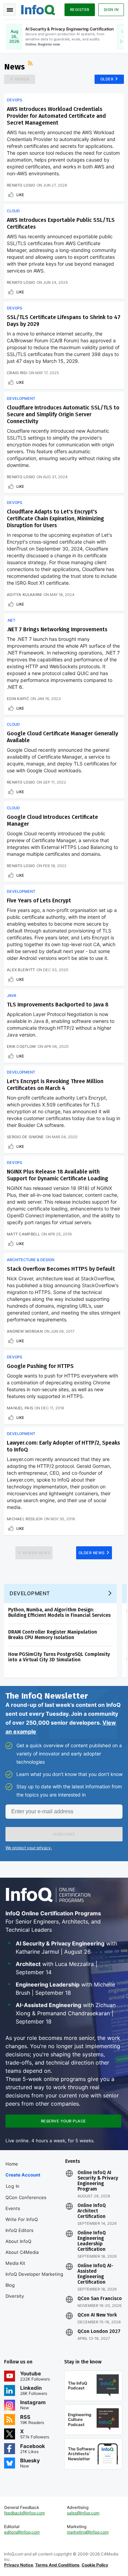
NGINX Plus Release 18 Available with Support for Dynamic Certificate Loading (58, 1175)
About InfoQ (18, 2241)
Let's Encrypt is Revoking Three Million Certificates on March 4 (55, 1085)
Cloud (13, 211)
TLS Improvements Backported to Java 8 (58, 1005)
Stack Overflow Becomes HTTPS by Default (61, 1269)
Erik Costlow (22, 1046)
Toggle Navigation (10, 10)
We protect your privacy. (29, 1848)
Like (20, 195)
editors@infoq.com (22, 2532)
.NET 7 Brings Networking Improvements (57, 629)
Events (13, 2208)
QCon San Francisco (100, 2299)
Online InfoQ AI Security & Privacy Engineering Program (98, 2181)
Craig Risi (17, 373)
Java (12, 995)
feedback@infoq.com (24, 2513)
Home (12, 2164)
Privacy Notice (19, 2565)
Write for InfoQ (22, 2219)
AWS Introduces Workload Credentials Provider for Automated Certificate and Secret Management (56, 116)
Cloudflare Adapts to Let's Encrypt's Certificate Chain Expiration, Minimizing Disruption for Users (55, 518)
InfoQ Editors (19, 2230)
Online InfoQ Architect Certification (92, 2211)
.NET (11, 620)
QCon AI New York (97, 2315)
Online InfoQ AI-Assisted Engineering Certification (95, 2274)
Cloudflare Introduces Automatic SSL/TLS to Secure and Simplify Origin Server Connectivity (63, 414)
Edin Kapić (18, 699)
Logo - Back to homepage (38, 9)
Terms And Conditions (57, 2565)
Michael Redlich (25, 1519)
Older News (92, 1553)
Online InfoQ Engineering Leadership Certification (92, 2241)
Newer (22, 79)
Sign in (111, 10)
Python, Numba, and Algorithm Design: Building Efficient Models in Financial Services (59, 1613)
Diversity (15, 2296)
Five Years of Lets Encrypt (39, 900)
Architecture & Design (31, 1260)
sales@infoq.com (83, 2513)
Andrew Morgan (25, 1331)
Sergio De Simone (25, 1137)
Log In (13, 2186)
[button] (64, 1834)
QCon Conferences (26, 2197)
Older (107, 79)
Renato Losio (21, 185)
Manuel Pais (20, 1408)
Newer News (36, 1553)
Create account (23, 2175)
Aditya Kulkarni (24, 595)
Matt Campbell (23, 1234)
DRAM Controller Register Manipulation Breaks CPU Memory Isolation (53, 1635)
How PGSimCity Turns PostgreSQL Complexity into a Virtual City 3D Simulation (59, 1657)
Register (80, 10)
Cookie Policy (95, 2565)
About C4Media (22, 2252)
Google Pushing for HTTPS (40, 1366)
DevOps (15, 100)
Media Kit (15, 2263)
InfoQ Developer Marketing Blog (34, 2280)
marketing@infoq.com (88, 2532)
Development (21, 398)
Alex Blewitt (21, 970)
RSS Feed (31, 64)
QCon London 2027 (99, 2332)
